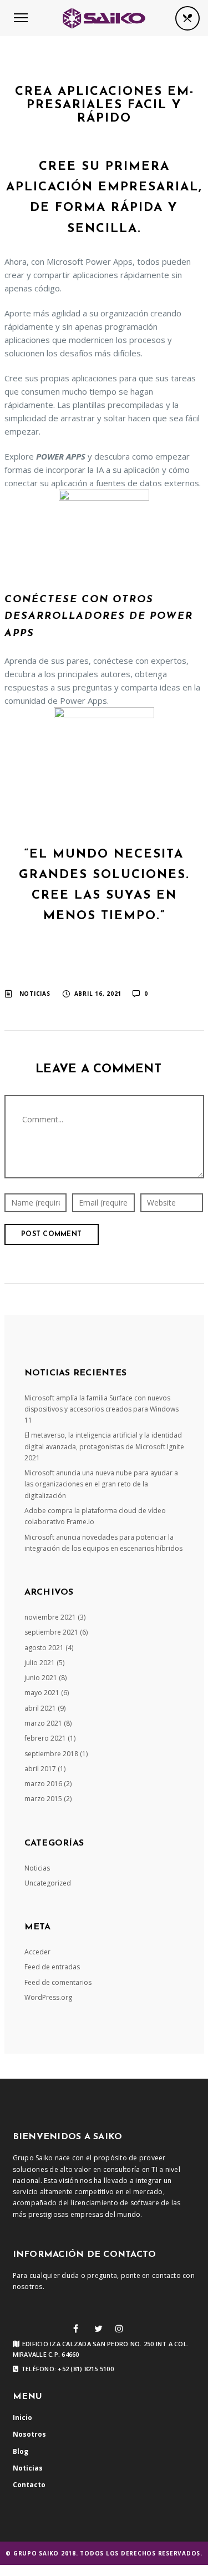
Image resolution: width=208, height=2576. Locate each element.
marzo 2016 (43, 1784)
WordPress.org (48, 1997)
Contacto (29, 2485)
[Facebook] (76, 2328)
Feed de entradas (52, 1967)
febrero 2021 (45, 1738)
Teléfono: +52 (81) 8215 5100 (67, 2369)
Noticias (35, 994)
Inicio (22, 2418)
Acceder (37, 1952)
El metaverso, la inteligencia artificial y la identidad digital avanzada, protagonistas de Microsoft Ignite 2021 (104, 1446)
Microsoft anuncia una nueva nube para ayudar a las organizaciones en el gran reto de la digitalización (101, 1484)
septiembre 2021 (51, 1632)
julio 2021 (40, 1663)
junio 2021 (41, 1678)
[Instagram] (119, 2328)
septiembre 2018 (51, 1754)
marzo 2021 (43, 1723)
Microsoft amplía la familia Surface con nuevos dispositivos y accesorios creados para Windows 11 (102, 1409)
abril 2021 (40, 1708)
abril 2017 (40, 1769)
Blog (21, 2451)
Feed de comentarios (58, 1982)
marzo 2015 (43, 1799)
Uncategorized (48, 1883)
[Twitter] (98, 2328)
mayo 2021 (42, 1693)
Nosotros (29, 2434)
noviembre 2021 (50, 1617)
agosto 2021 (44, 1648)
